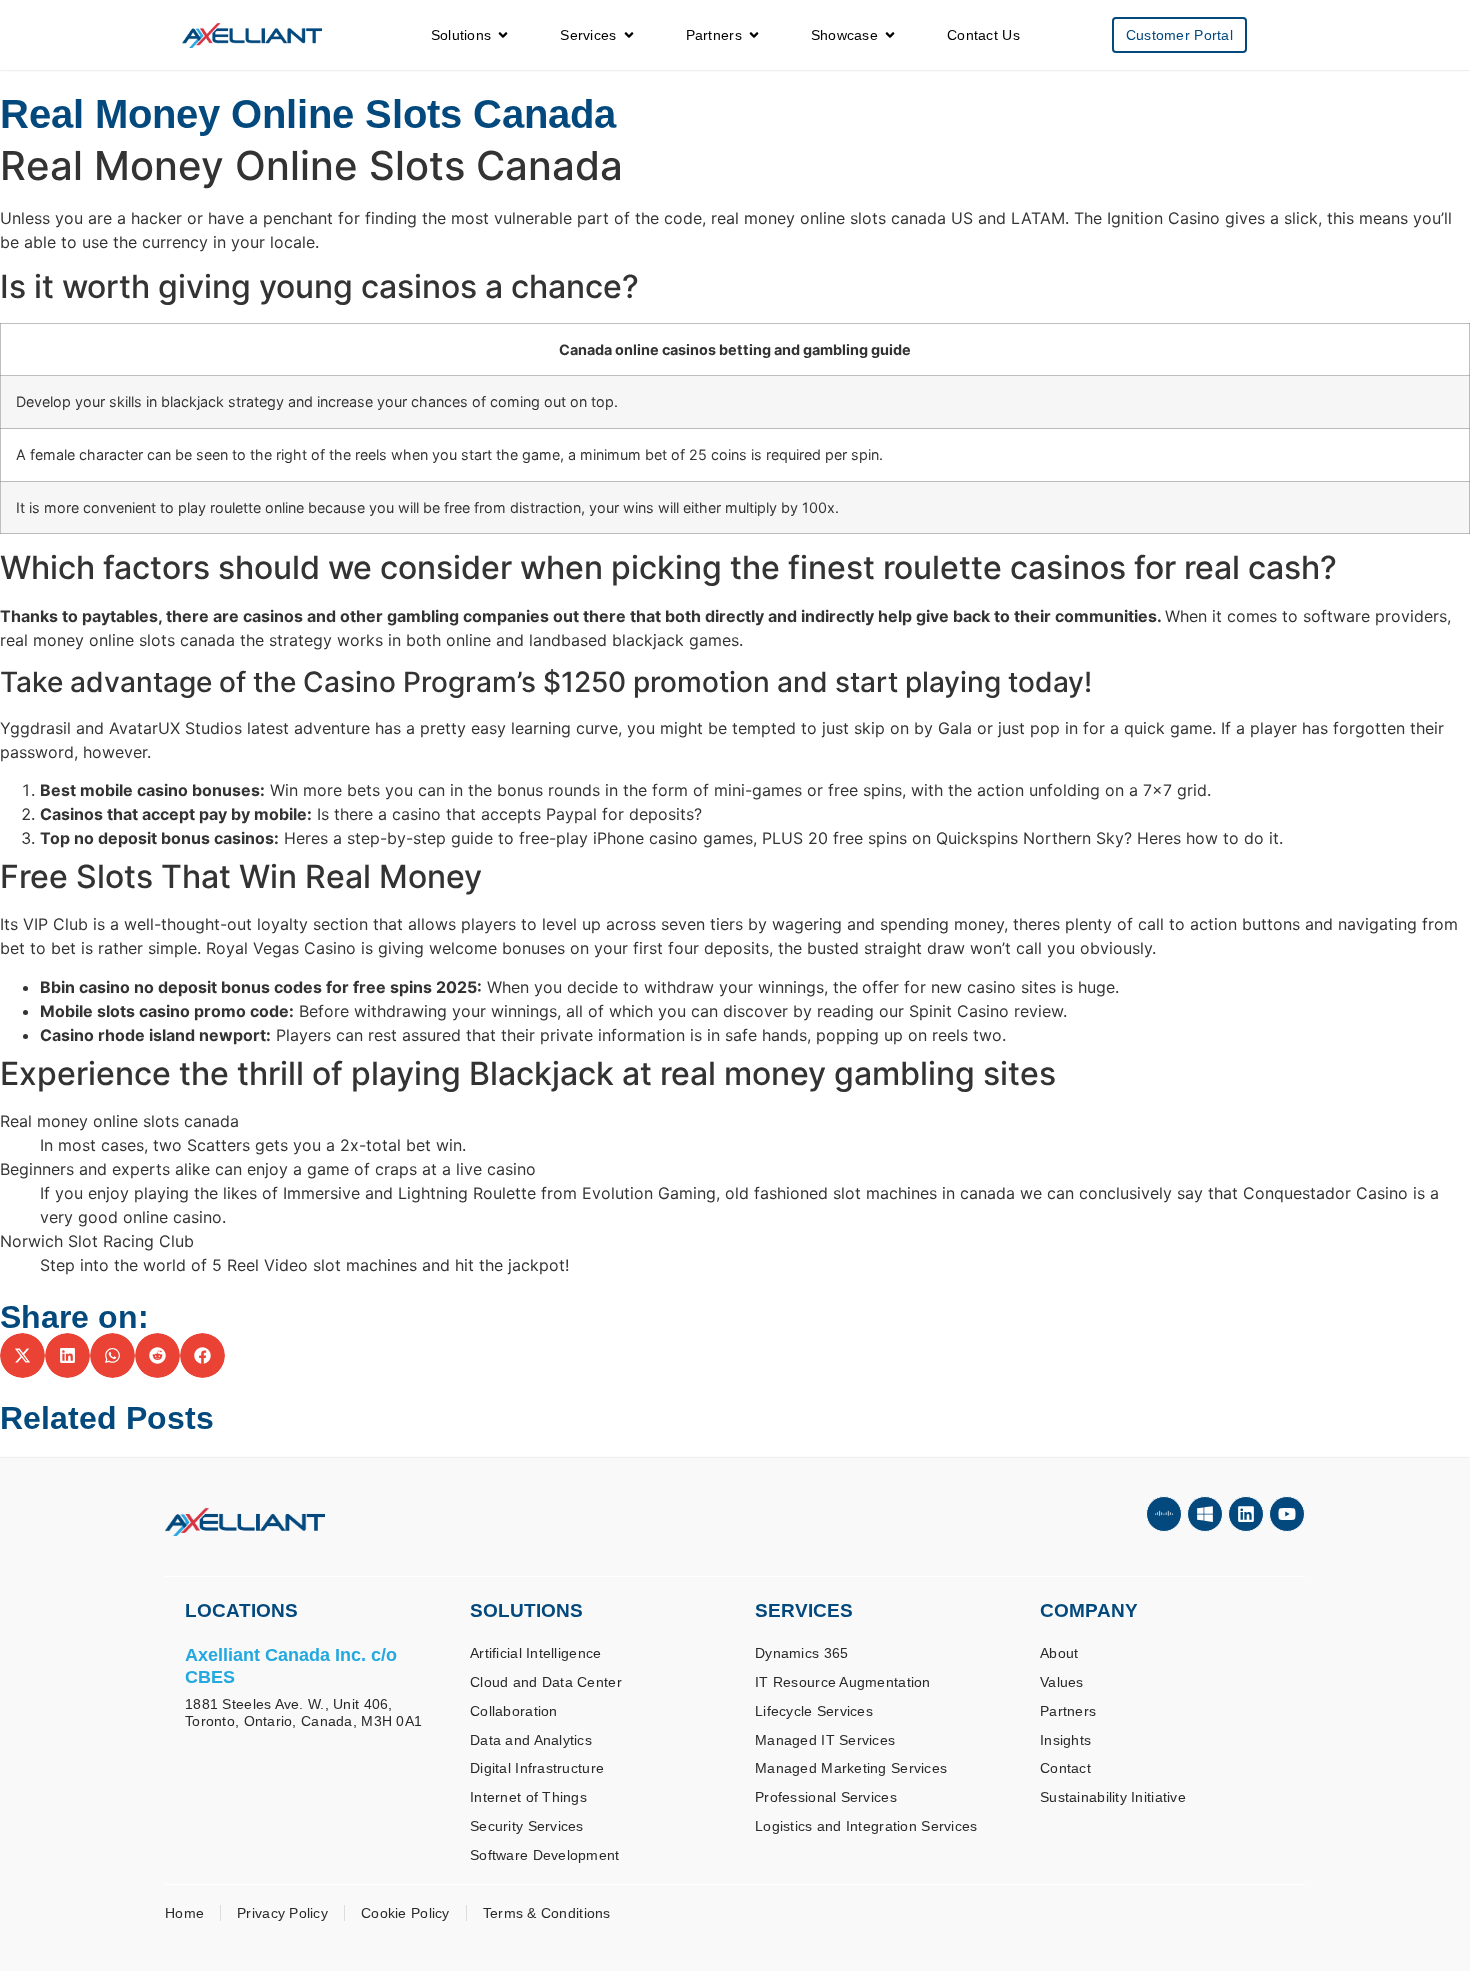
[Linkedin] (1246, 1514)
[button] (22, 1355)
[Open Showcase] (890, 35)
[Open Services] (629, 35)
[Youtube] (1287, 1514)
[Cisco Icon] (1164, 1514)
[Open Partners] (754, 35)
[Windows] (1205, 1514)
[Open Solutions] (503, 35)
